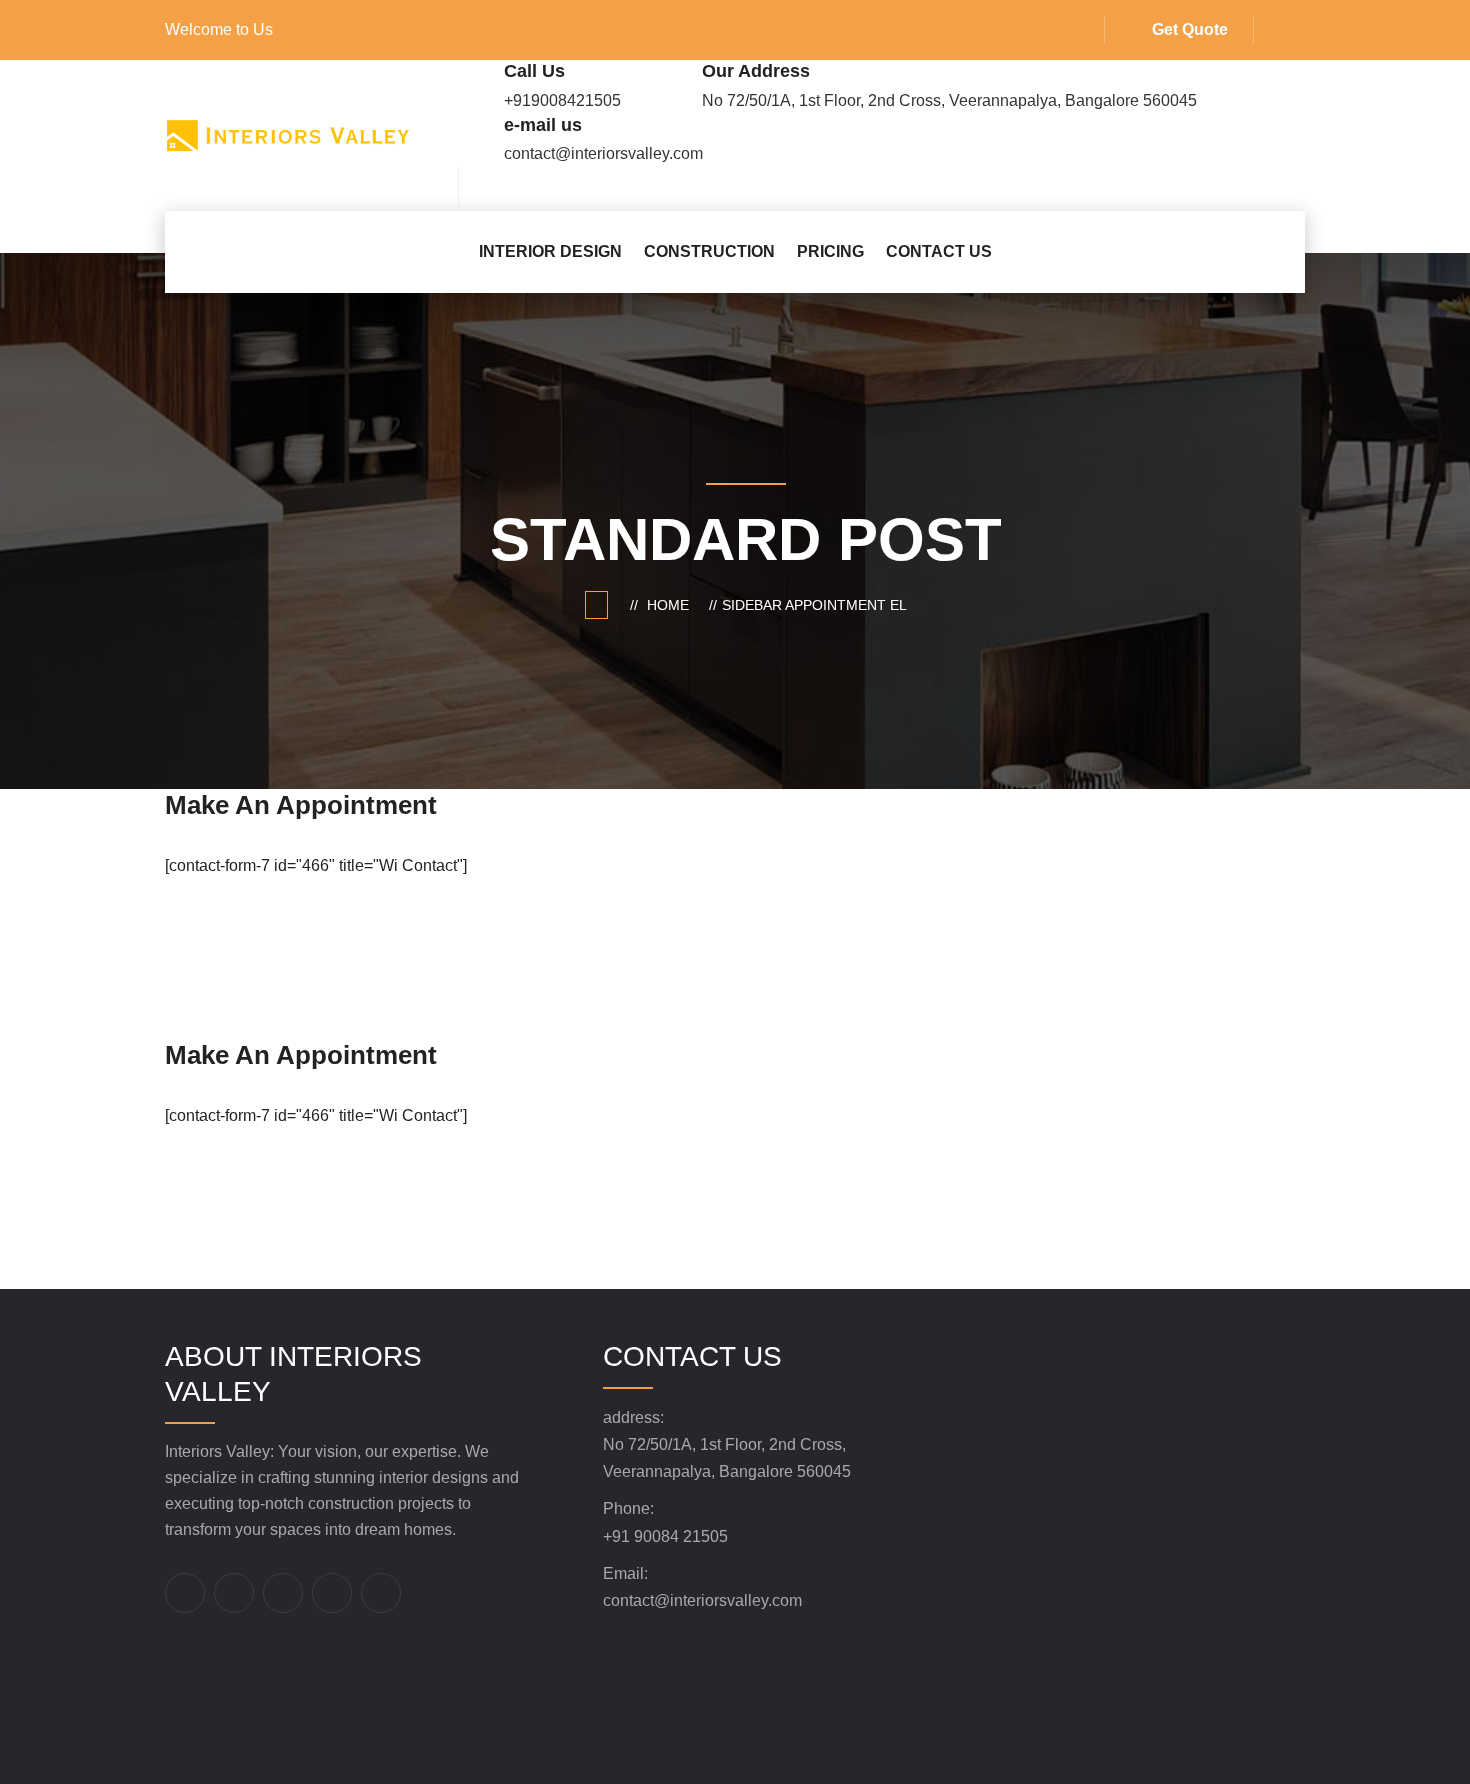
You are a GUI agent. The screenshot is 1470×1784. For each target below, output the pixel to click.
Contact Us (939, 251)
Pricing (830, 251)
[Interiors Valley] (287, 134)
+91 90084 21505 (665, 1536)
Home (672, 605)
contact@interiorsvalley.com (702, 1600)
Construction (709, 251)
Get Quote (1190, 29)
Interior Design (550, 251)
